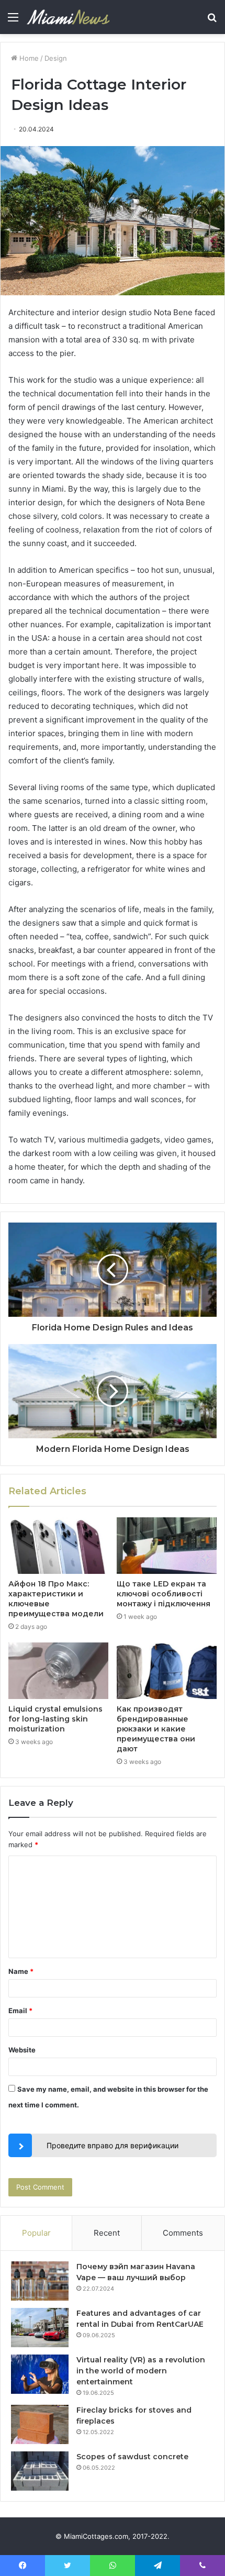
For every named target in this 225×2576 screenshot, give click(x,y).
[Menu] (13, 21)
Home (28, 58)
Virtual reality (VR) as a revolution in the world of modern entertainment (141, 2371)
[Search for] (212, 21)
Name (21, 1971)
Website (22, 2050)
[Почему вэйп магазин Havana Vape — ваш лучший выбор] (40, 2281)
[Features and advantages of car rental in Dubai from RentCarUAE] (40, 2328)
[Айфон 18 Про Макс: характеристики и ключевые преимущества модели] (58, 1546)
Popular (36, 2233)
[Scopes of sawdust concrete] (40, 2471)
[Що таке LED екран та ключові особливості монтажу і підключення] (167, 1546)
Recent (107, 2233)
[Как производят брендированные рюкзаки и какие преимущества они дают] (167, 1671)
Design (56, 58)
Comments (183, 2233)
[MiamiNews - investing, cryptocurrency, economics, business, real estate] (68, 17)
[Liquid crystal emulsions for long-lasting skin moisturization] (58, 1671)
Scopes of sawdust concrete (132, 2457)
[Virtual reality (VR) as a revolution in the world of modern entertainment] (40, 2374)
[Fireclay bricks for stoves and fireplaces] (40, 2424)
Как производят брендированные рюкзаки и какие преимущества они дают (156, 1729)
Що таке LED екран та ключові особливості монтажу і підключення (164, 1594)
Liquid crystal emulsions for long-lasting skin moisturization (55, 1719)
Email (20, 2011)
